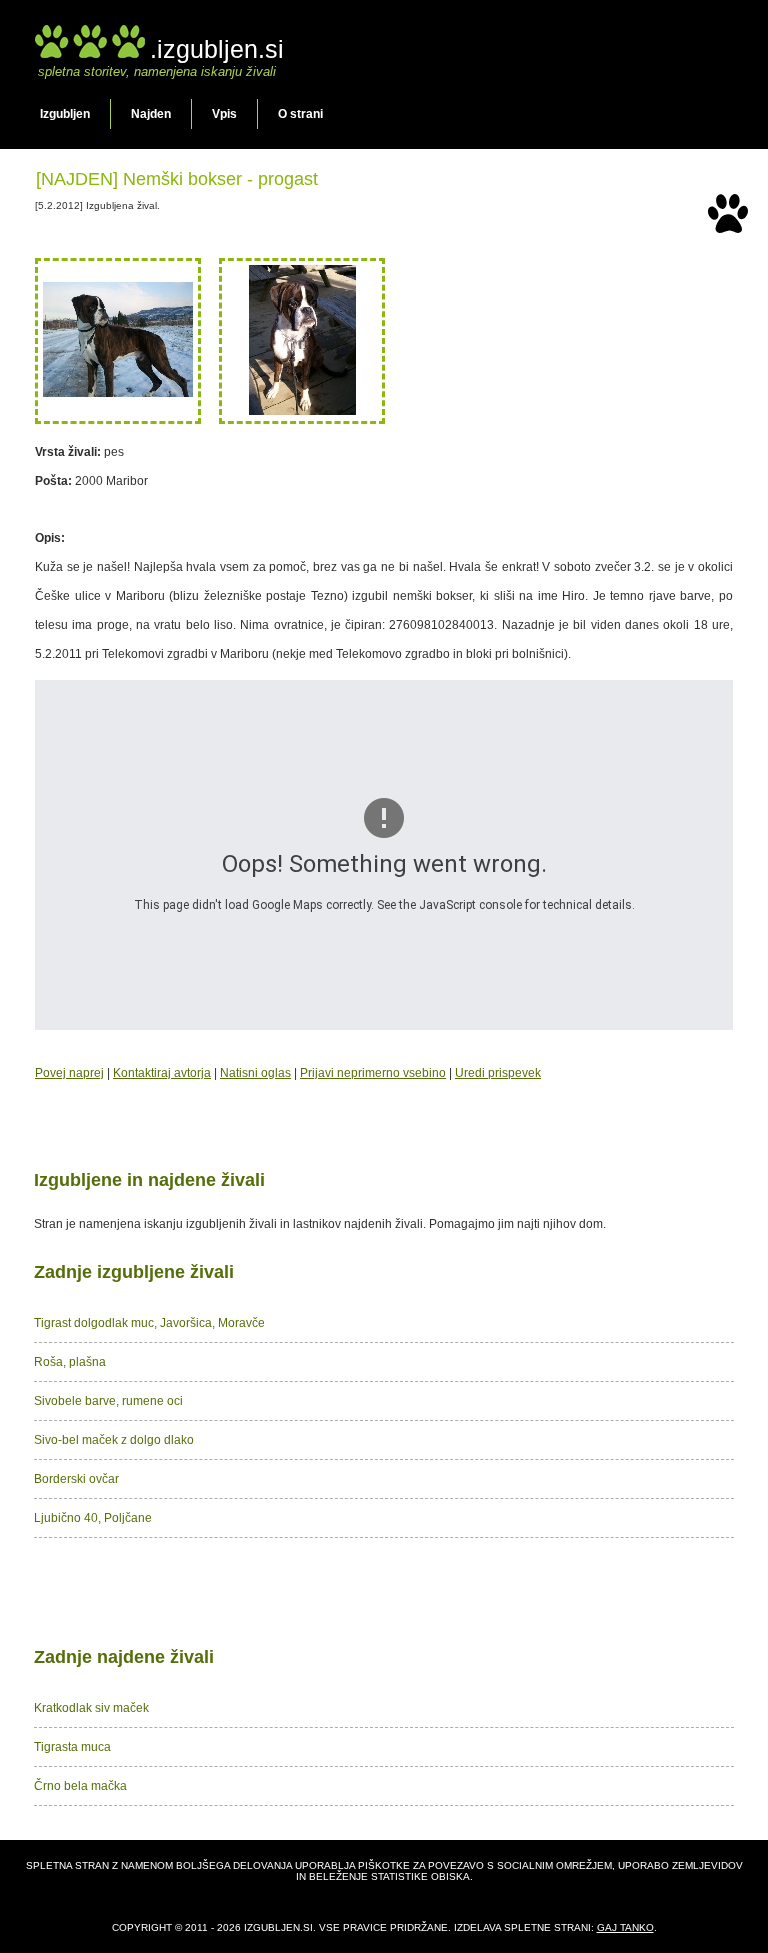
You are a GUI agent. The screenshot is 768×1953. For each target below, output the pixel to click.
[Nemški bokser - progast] (118, 393)
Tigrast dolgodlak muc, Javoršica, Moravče (149, 1323)
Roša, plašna (70, 1362)
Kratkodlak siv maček (91, 1708)
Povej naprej (69, 1073)
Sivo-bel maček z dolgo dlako (114, 1440)
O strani (300, 114)
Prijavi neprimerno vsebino (373, 1073)
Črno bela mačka (80, 1786)
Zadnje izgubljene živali (134, 1272)
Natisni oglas (255, 1073)
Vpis (224, 114)
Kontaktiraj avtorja (162, 1073)
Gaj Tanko (625, 1927)
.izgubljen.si (217, 49)
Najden (151, 114)
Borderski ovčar (76, 1479)
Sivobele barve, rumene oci (108, 1401)
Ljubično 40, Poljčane (93, 1518)
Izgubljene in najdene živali (149, 1180)
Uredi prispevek (498, 1073)
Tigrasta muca (72, 1747)
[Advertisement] (384, 1588)
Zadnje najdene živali (124, 1657)
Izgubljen (65, 114)
